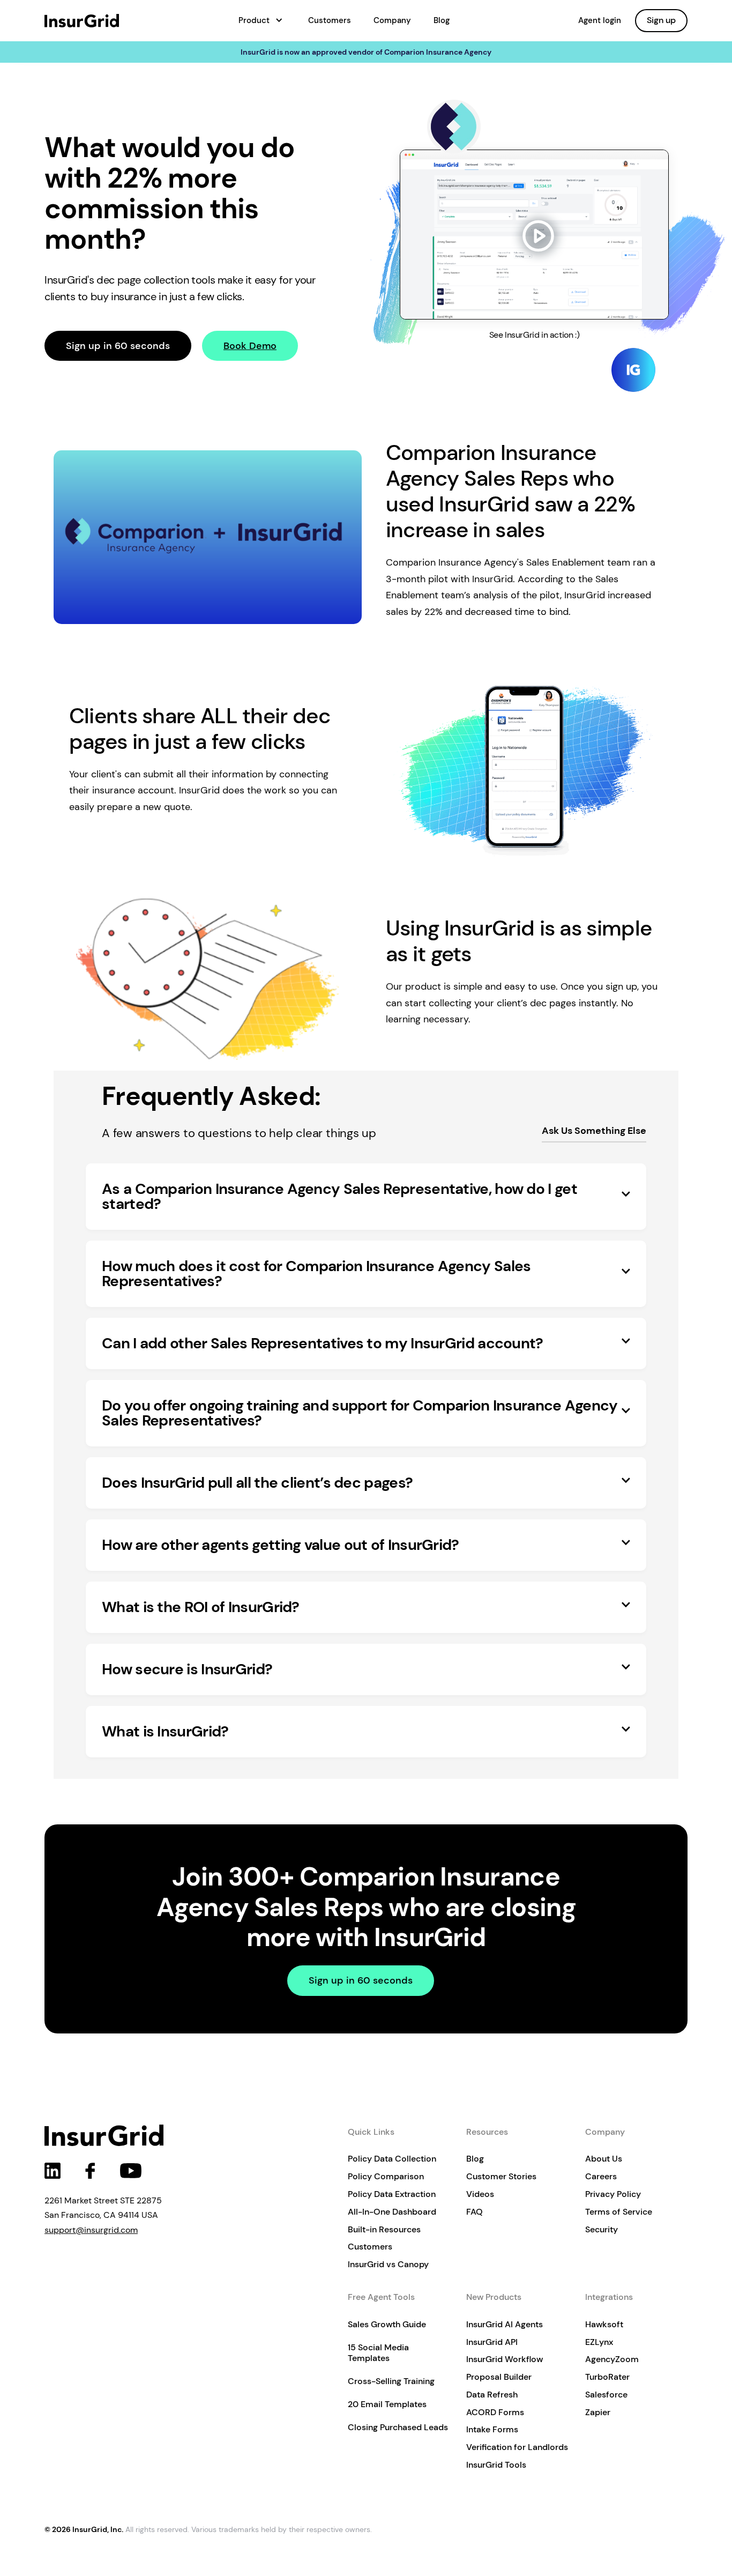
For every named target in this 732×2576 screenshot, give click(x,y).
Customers (330, 20)
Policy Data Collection (392, 2159)
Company (392, 20)
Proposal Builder (499, 2377)
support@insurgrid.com (91, 2230)
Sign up (661, 20)
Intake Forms (492, 2429)
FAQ (475, 2212)
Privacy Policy (613, 2194)
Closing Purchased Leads (398, 2427)
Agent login (600, 20)
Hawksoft (604, 2324)
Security (602, 2229)
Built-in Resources (384, 2229)
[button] (261, 21)
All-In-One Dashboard (392, 2212)
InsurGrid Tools (496, 2465)
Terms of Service (619, 2212)
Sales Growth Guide (387, 2324)
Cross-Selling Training (391, 2381)
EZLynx (599, 2342)
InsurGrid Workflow (505, 2359)
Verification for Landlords (517, 2447)
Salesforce (606, 2395)
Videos (480, 2194)
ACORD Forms (495, 2412)
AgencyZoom (612, 2359)
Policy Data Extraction (392, 2194)
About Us (604, 2159)
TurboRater (607, 2377)
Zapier (598, 2412)
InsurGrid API (492, 2342)
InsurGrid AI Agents (505, 2324)
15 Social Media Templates (378, 2353)
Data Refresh (492, 2395)
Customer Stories (501, 2176)
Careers (601, 2176)
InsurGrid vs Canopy (388, 2264)
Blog (442, 20)
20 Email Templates (387, 2404)
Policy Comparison (386, 2176)
